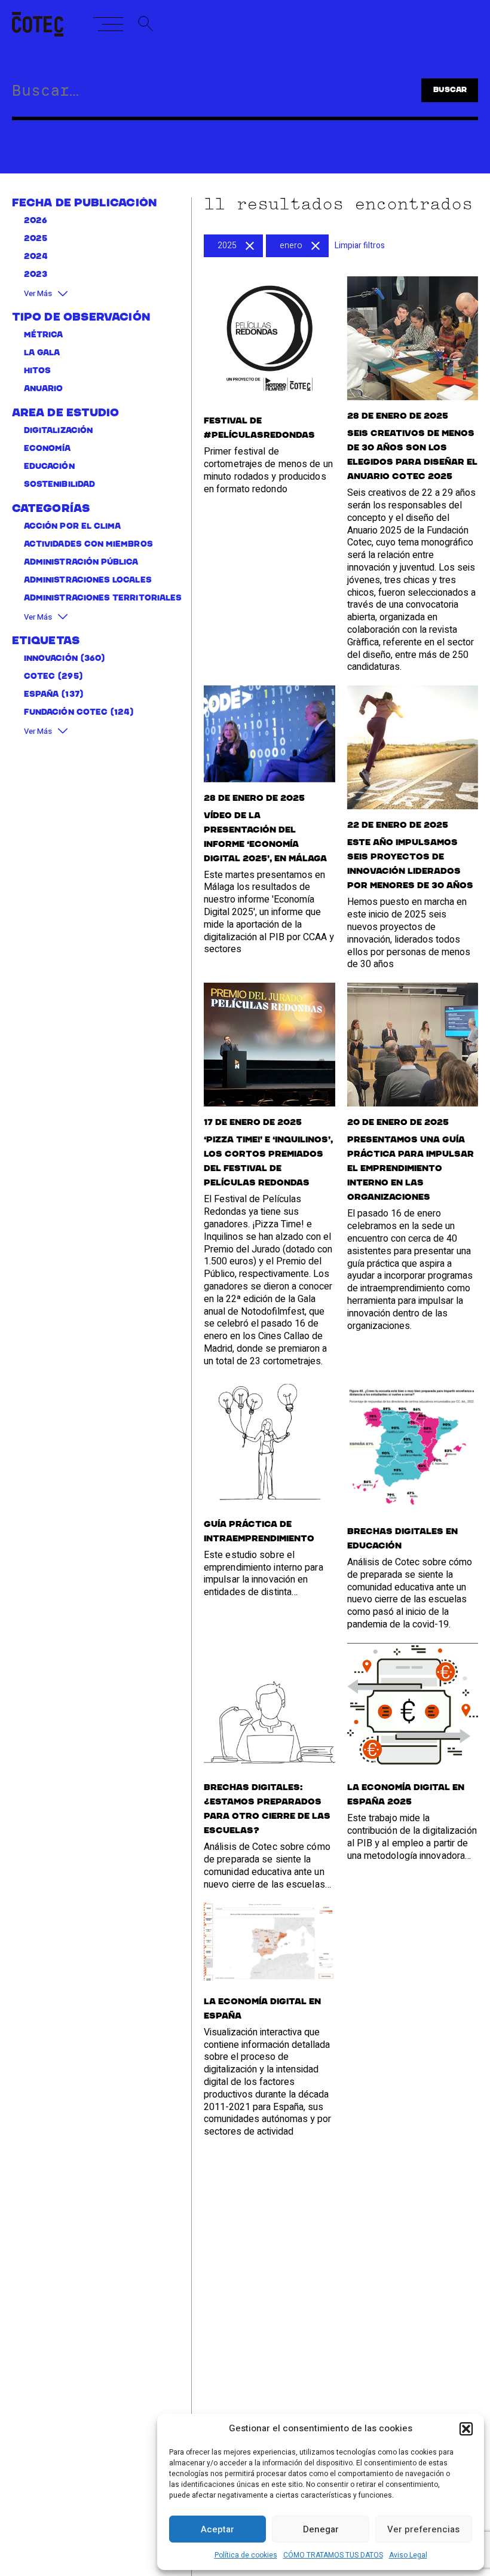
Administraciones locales (88, 580)
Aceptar (218, 2529)
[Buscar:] (195, 93)
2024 (36, 257)
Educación (49, 467)
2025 (36, 239)
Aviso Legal (408, 2555)
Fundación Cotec (66, 713)
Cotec (39, 677)
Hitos (37, 371)
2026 (36, 221)
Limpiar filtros (360, 246)
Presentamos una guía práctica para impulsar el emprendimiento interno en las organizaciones (411, 1169)
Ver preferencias (423, 2529)
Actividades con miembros (88, 545)
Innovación (51, 659)
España (41, 695)
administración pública (81, 563)
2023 (36, 275)
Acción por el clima (72, 527)
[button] (466, 2429)
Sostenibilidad (59, 485)
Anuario (44, 389)
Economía (48, 449)
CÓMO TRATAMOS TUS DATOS (333, 2555)
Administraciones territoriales (103, 598)
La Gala (42, 353)
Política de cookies (246, 2555)
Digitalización (58, 431)
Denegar (321, 2529)
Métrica (44, 335)
